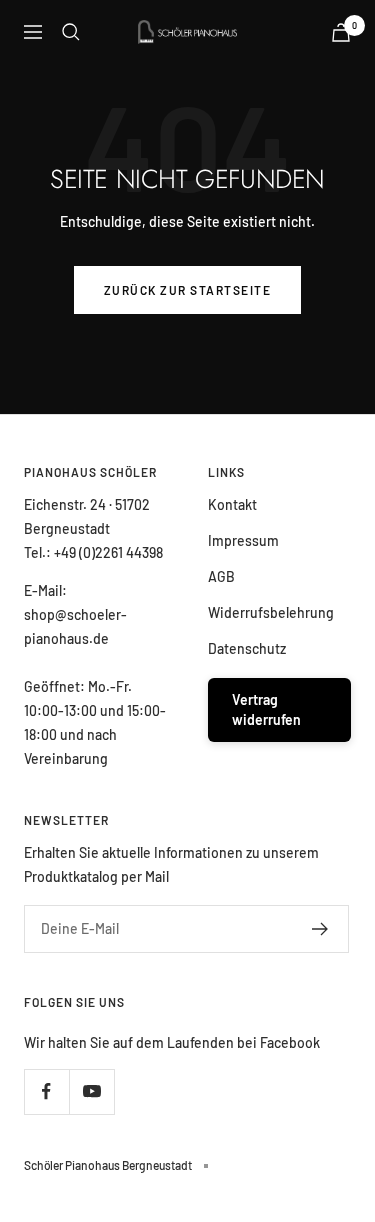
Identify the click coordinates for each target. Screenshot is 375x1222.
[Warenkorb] (341, 32)
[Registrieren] (320, 929)
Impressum (243, 540)
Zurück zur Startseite (188, 290)
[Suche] (71, 32)
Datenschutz (247, 648)
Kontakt (232, 504)
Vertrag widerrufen (266, 709)
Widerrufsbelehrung (271, 612)
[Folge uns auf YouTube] (91, 1091)
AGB (221, 576)
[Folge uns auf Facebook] (46, 1091)
